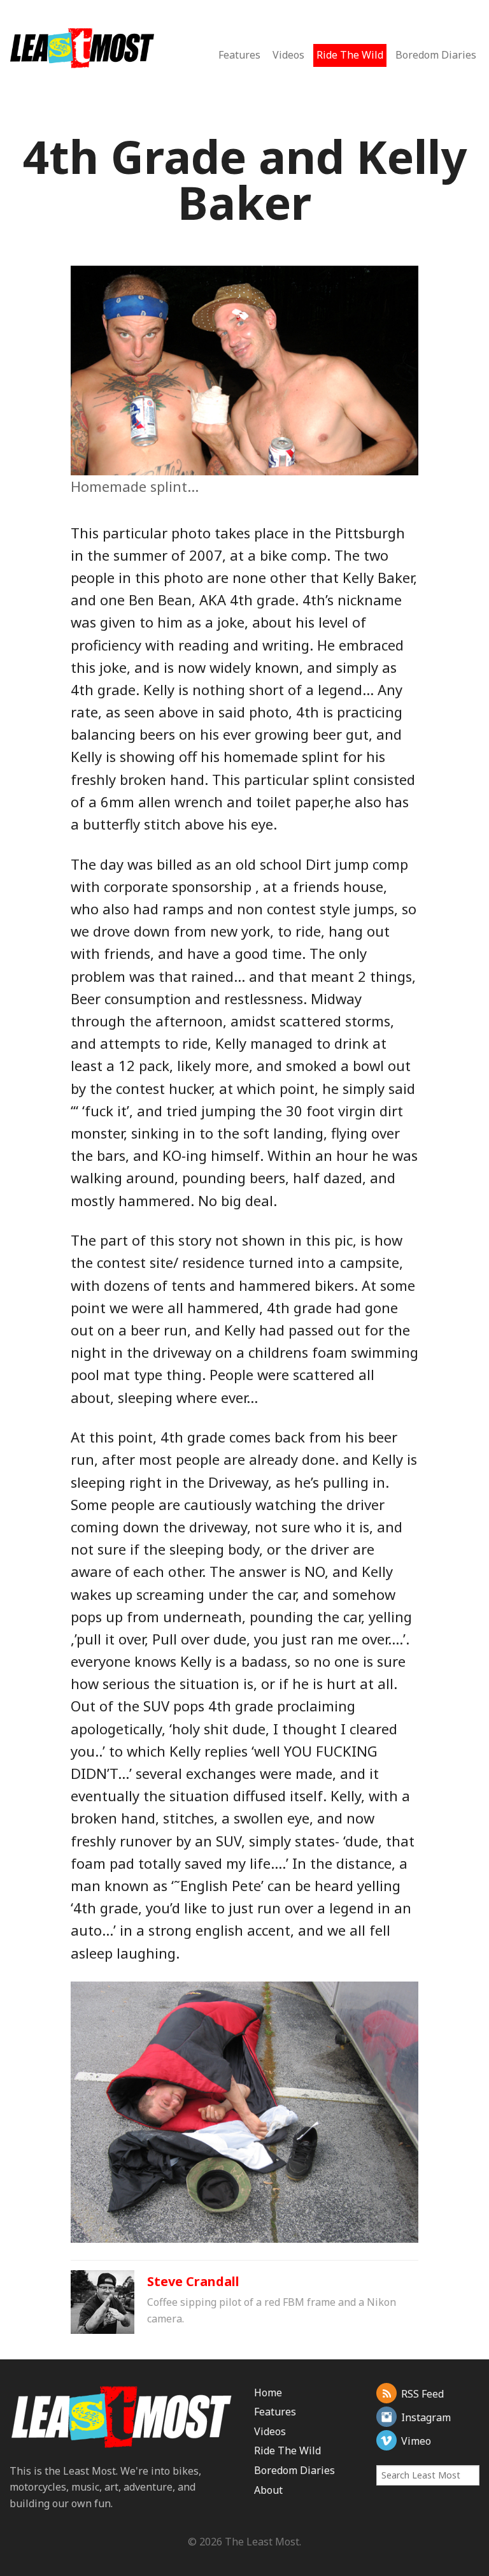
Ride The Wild (350, 55)
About (268, 2490)
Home (268, 2393)
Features (239, 55)
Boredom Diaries (436, 55)
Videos (288, 55)
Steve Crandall (193, 2281)
